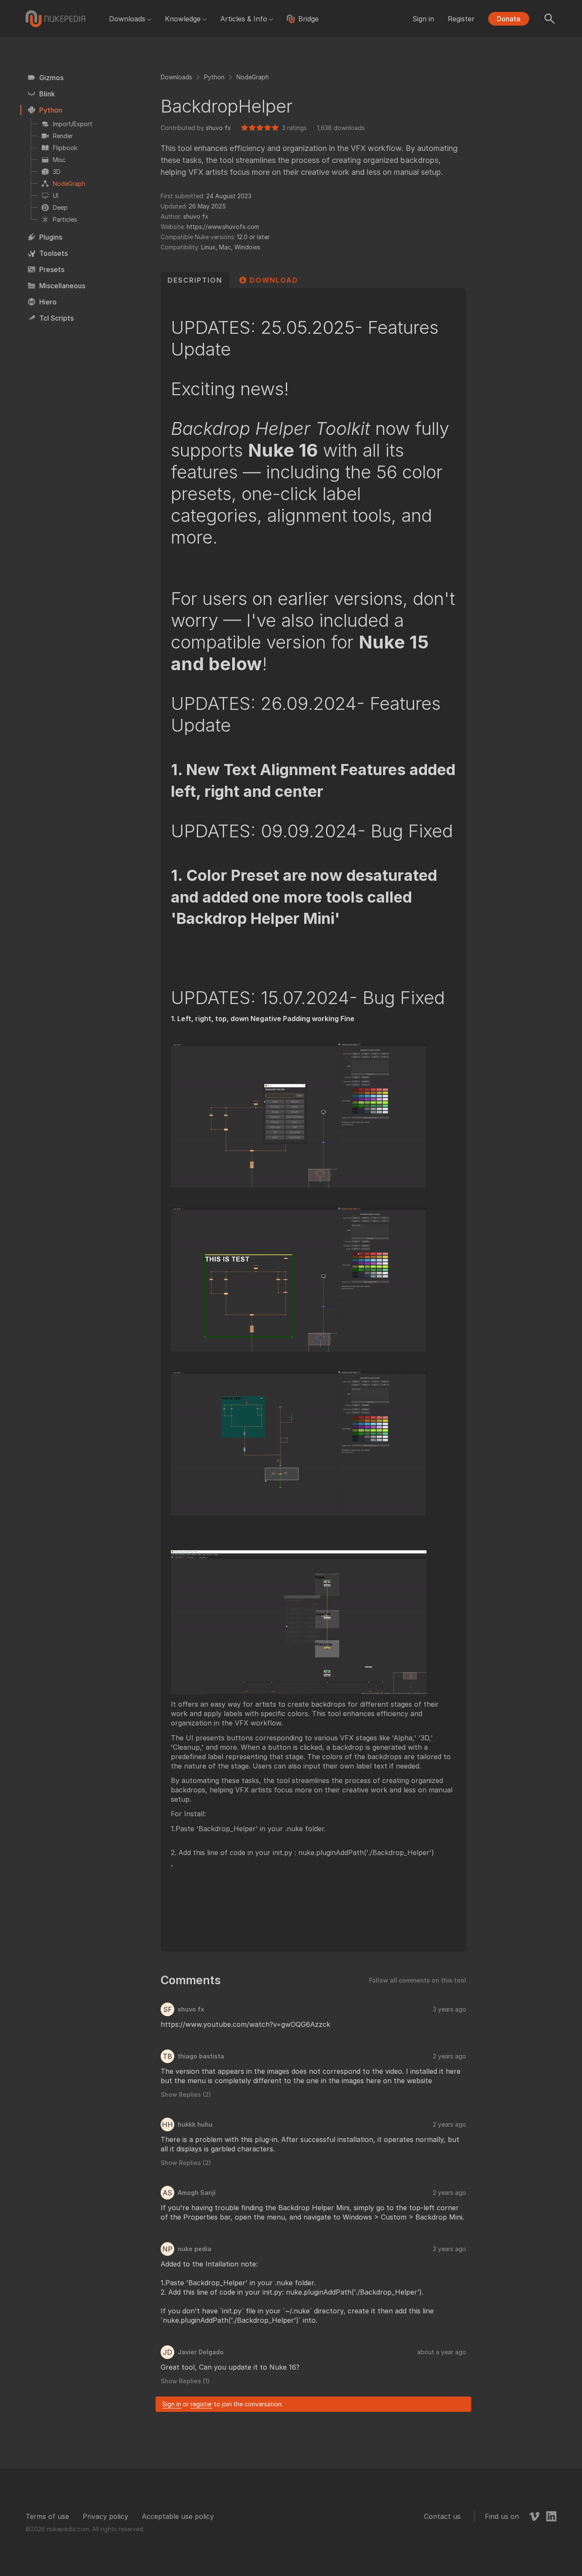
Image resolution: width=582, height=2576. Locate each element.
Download (274, 280)
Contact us (442, 2516)
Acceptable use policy (178, 2516)
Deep (60, 207)
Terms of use (47, 2516)
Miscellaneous (62, 286)
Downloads (127, 19)
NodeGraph (69, 184)
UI (56, 195)
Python (51, 110)
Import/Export (73, 124)
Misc (59, 160)
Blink (47, 94)
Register (461, 19)
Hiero (48, 302)
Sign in (423, 19)
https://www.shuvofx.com (223, 227)
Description (195, 280)
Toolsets (53, 253)
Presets (52, 269)
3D (57, 172)
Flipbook (65, 148)
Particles (65, 219)
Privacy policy (105, 2516)
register (201, 2404)
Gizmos (51, 78)
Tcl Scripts (56, 318)
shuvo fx (218, 128)
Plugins (51, 237)
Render (63, 136)
